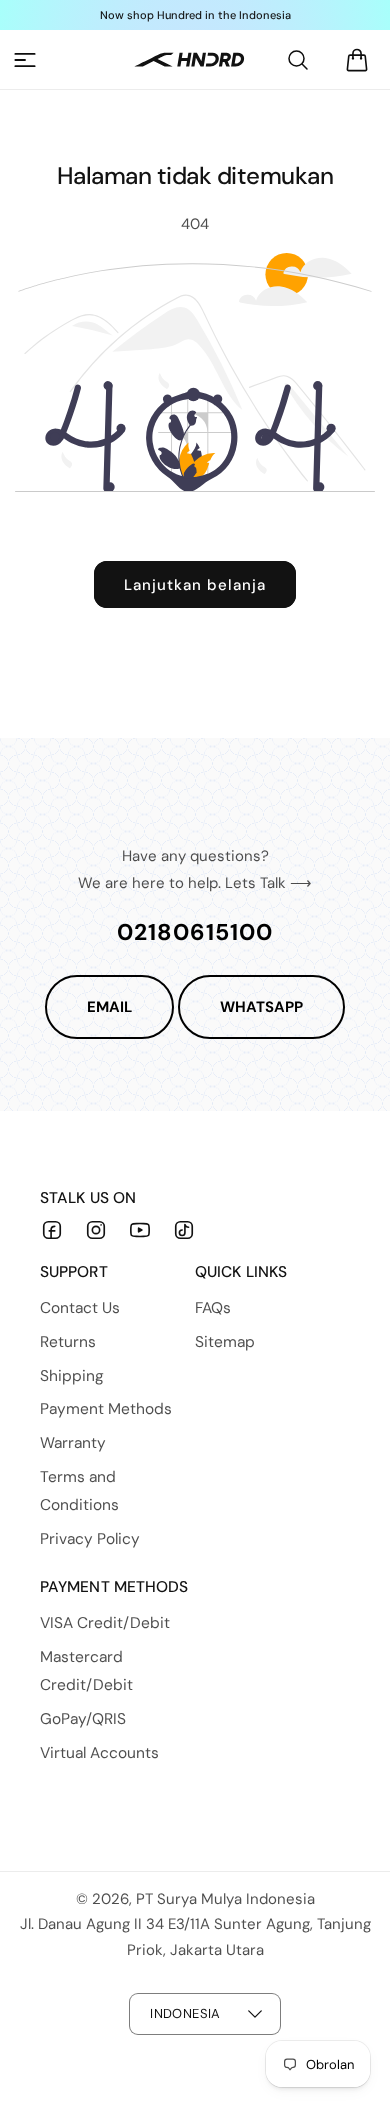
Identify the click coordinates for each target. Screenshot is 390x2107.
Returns (68, 1342)
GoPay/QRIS (83, 1719)
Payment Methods (106, 1409)
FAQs (213, 1308)
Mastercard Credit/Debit (86, 1671)
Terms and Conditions (79, 1491)
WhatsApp (261, 1007)
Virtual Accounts (99, 1753)
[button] (25, 60)
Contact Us (80, 1308)
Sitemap (225, 1342)
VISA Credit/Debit (105, 1623)
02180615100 (195, 932)
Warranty (73, 1443)
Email (109, 1007)
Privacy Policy (90, 1539)
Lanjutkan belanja (195, 585)
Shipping (72, 1376)
